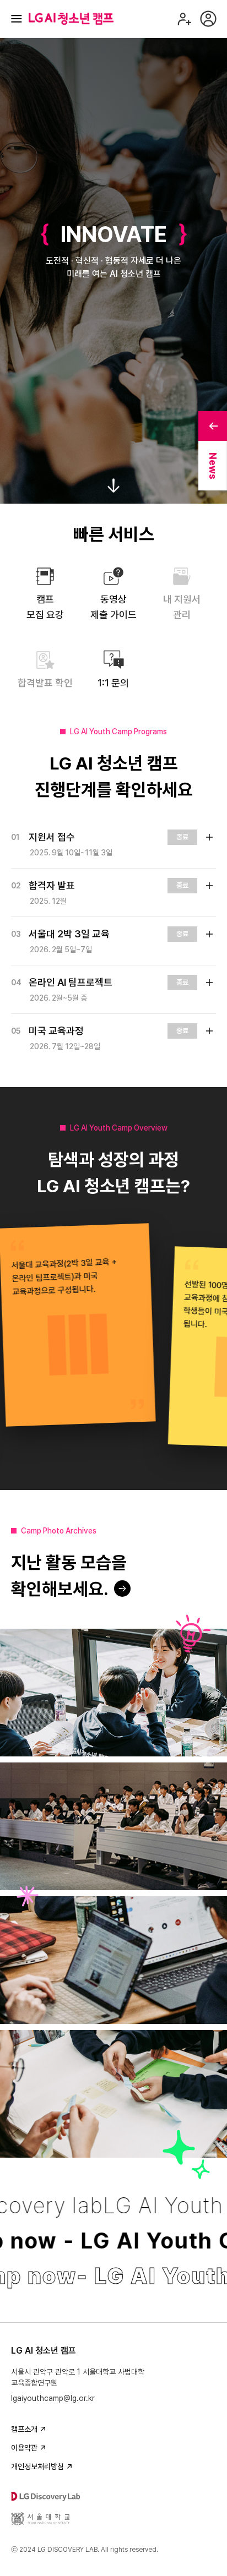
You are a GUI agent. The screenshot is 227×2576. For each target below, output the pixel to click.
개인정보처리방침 (37, 2466)
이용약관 (24, 2448)
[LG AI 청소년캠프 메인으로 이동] (71, 19)
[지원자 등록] (184, 19)
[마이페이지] (208, 19)
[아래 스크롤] (113, 486)
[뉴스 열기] (213, 426)
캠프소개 (24, 2429)
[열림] (209, 837)
